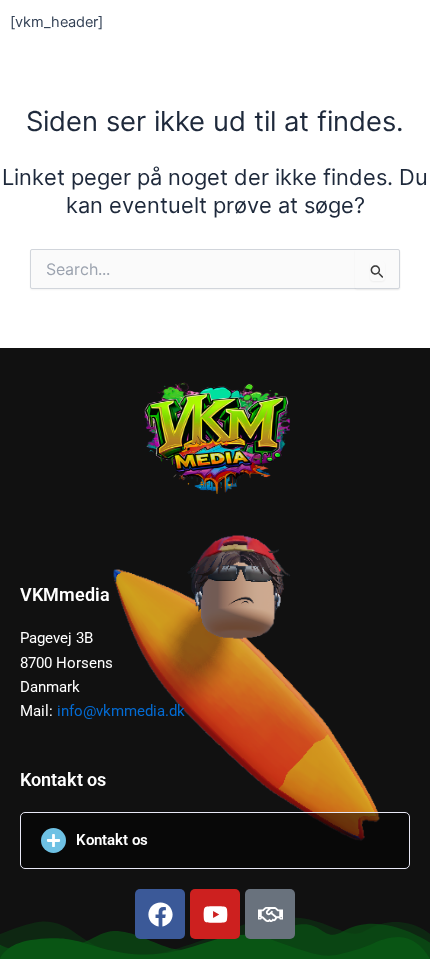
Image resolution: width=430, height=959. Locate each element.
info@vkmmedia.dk (121, 711)
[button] (215, 840)
